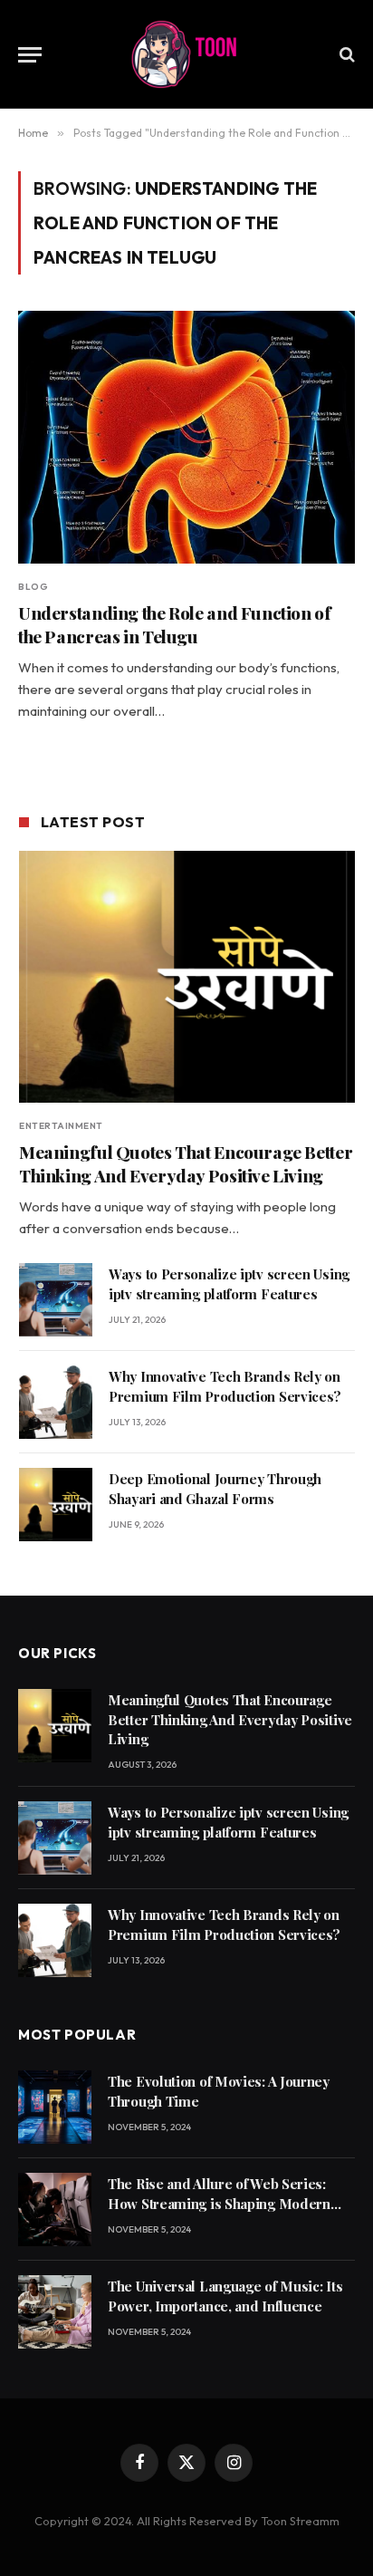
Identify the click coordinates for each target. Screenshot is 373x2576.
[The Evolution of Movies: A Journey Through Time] (55, 2107)
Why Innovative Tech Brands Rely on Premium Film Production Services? (225, 1386)
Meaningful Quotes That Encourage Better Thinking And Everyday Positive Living (186, 1163)
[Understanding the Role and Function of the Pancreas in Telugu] (186, 437)
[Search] (345, 55)
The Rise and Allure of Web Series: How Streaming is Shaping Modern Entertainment (219, 2203)
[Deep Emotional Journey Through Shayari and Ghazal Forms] (56, 1505)
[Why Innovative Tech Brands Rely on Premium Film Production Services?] (56, 1402)
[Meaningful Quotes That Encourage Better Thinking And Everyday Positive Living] (187, 977)
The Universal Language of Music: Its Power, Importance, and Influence (225, 2296)
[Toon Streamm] (186, 54)
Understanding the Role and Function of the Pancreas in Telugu (175, 624)
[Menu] (30, 55)
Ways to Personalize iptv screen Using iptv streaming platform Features (229, 1283)
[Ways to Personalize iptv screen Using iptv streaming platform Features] (56, 1300)
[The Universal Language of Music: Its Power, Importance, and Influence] (55, 2312)
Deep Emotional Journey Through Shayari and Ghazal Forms (215, 1488)
